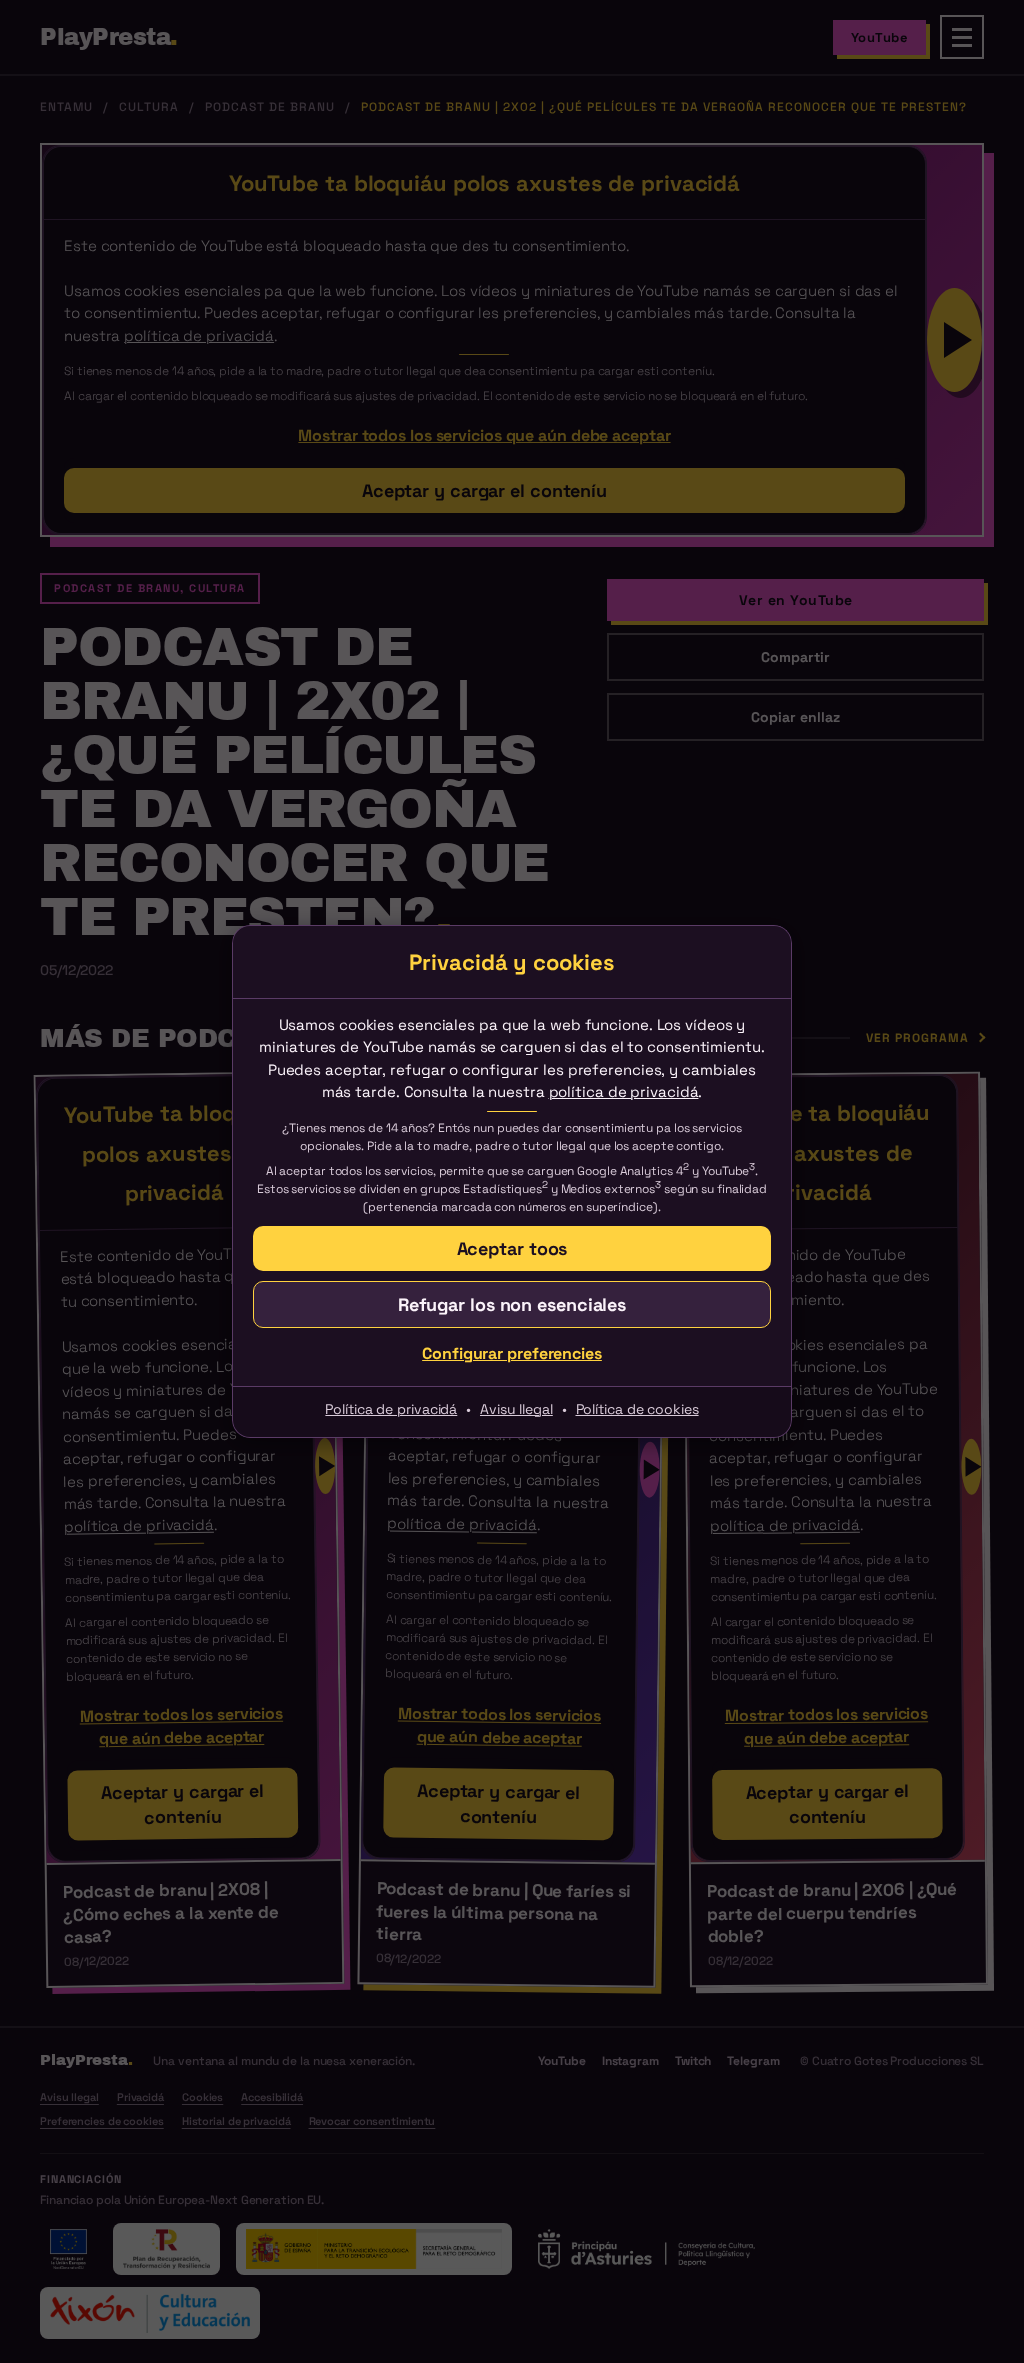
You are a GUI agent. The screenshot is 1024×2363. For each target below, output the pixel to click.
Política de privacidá (391, 1409)
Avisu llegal (516, 1409)
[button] (512, 1304)
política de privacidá (624, 1091)
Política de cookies (637, 1409)
